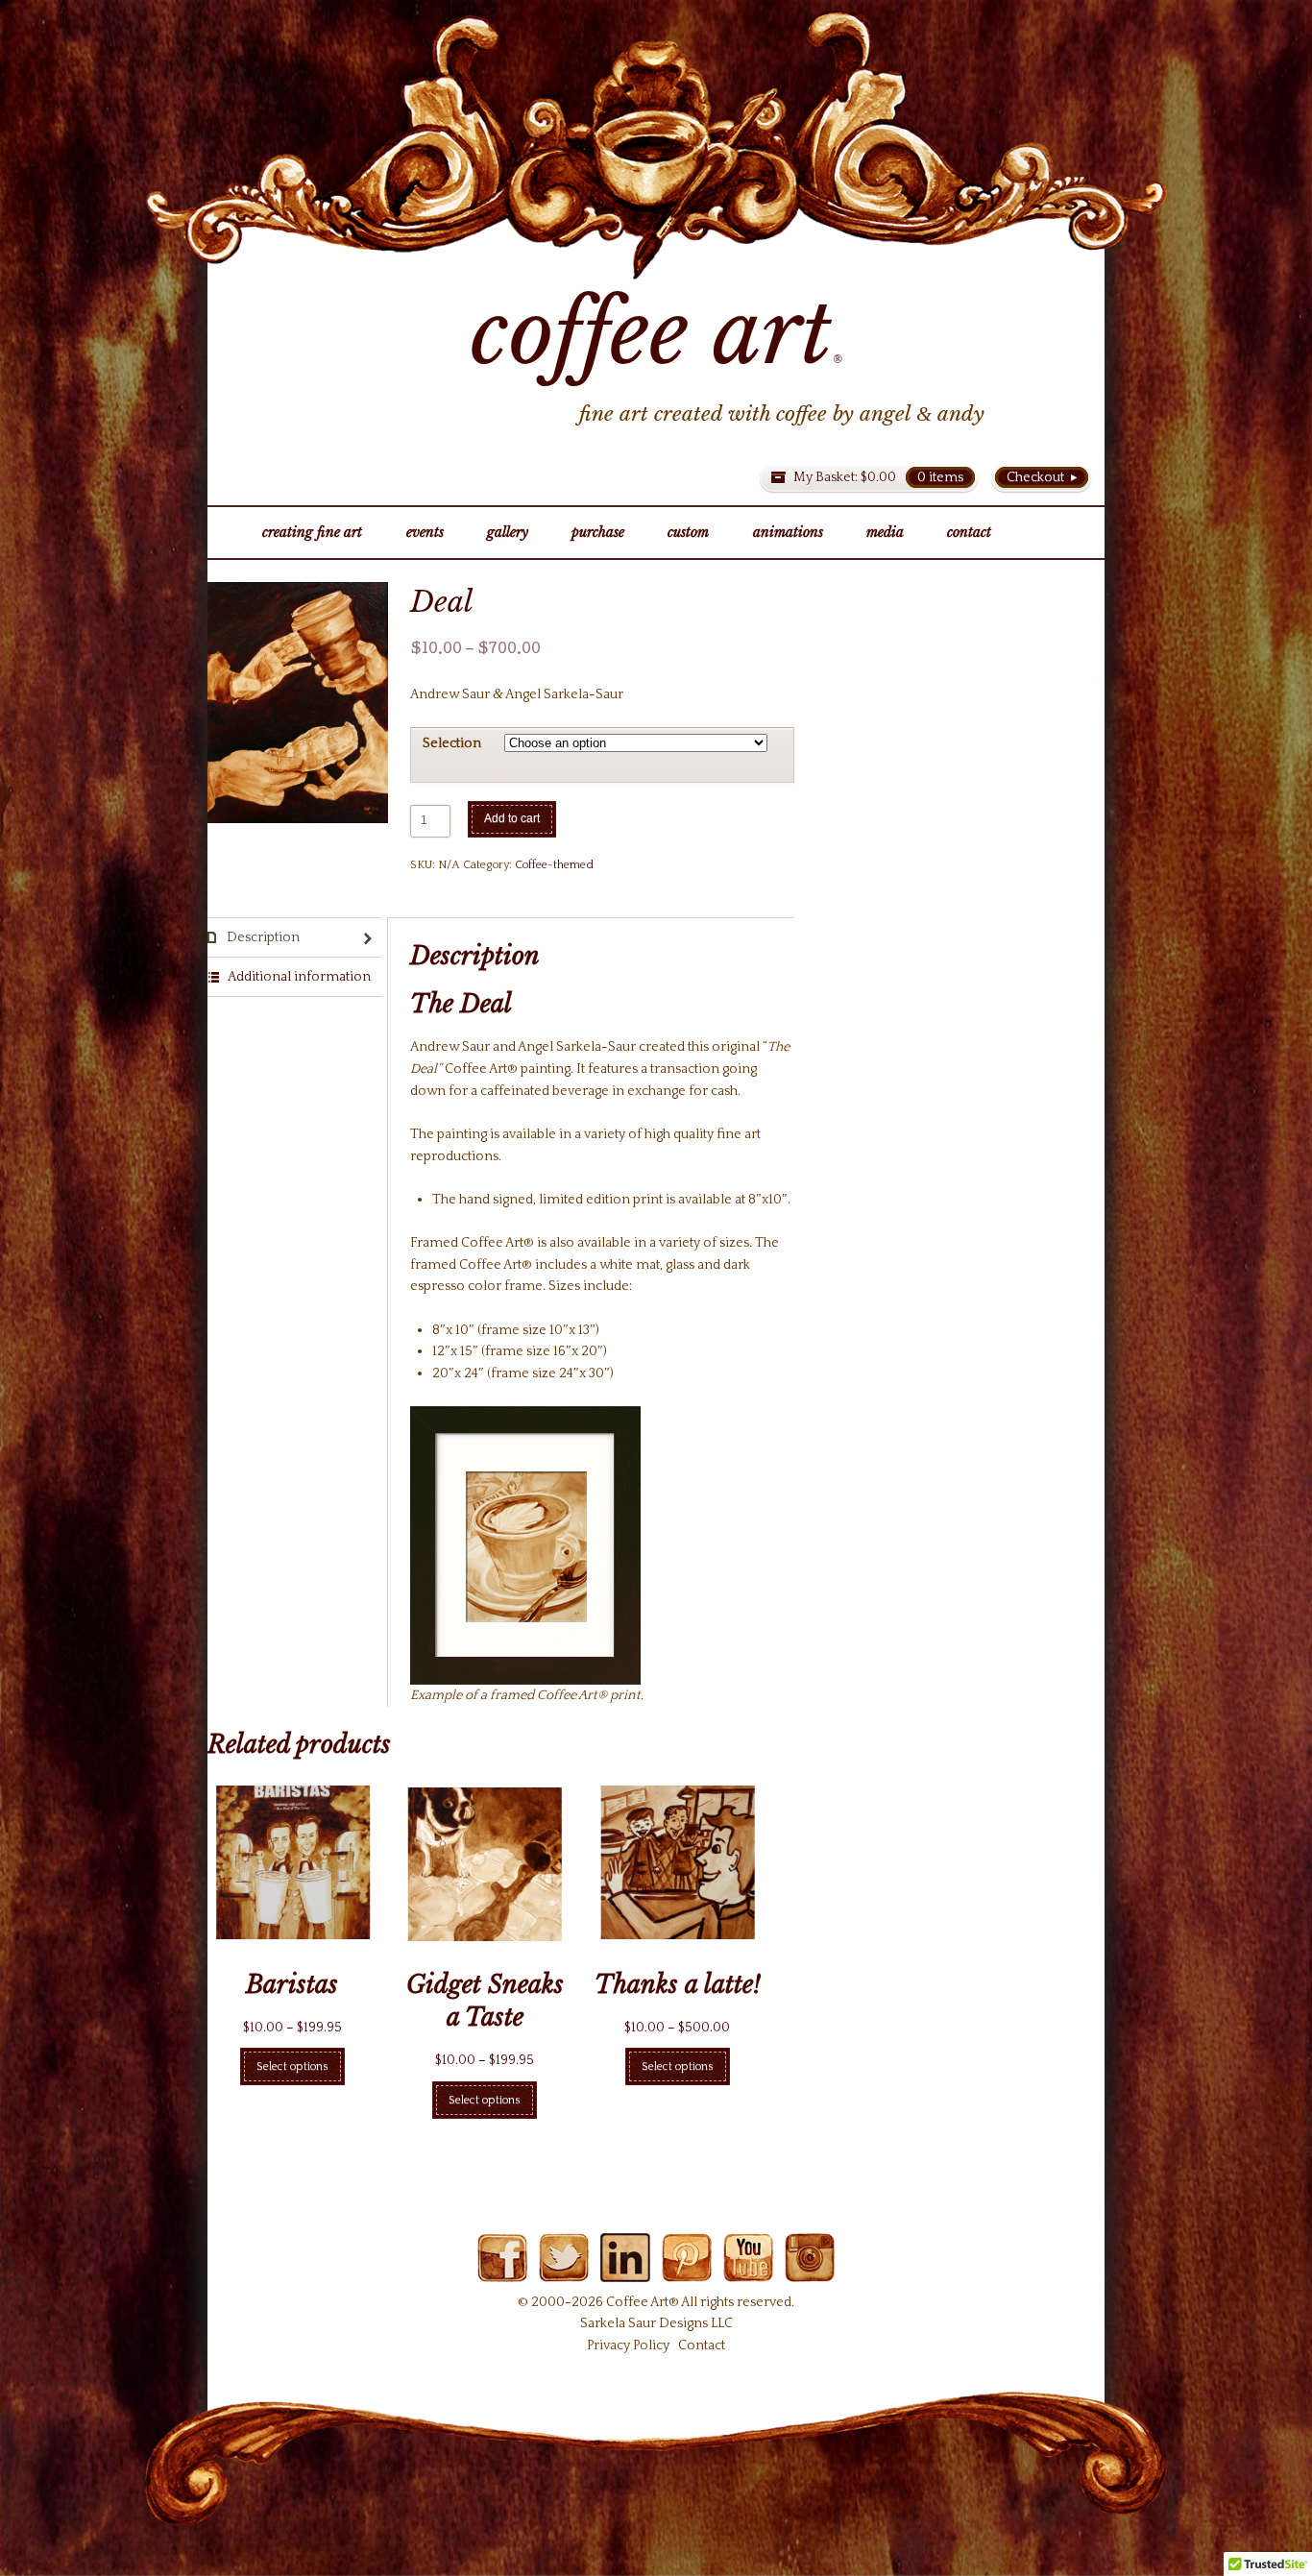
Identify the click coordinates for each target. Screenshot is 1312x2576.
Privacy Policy (628, 2345)
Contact (702, 2345)
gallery (508, 532)
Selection (452, 743)
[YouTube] (748, 2271)
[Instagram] (809, 2271)
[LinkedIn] (625, 2271)
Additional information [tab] (298, 977)
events (425, 532)
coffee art (656, 333)
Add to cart (512, 818)
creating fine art (312, 532)
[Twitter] (563, 2271)
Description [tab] (262, 937)
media (885, 532)
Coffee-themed (554, 865)
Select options (292, 2066)
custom (688, 532)
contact (969, 532)
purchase (598, 532)
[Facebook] (502, 2271)
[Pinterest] (686, 2271)
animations (788, 532)
